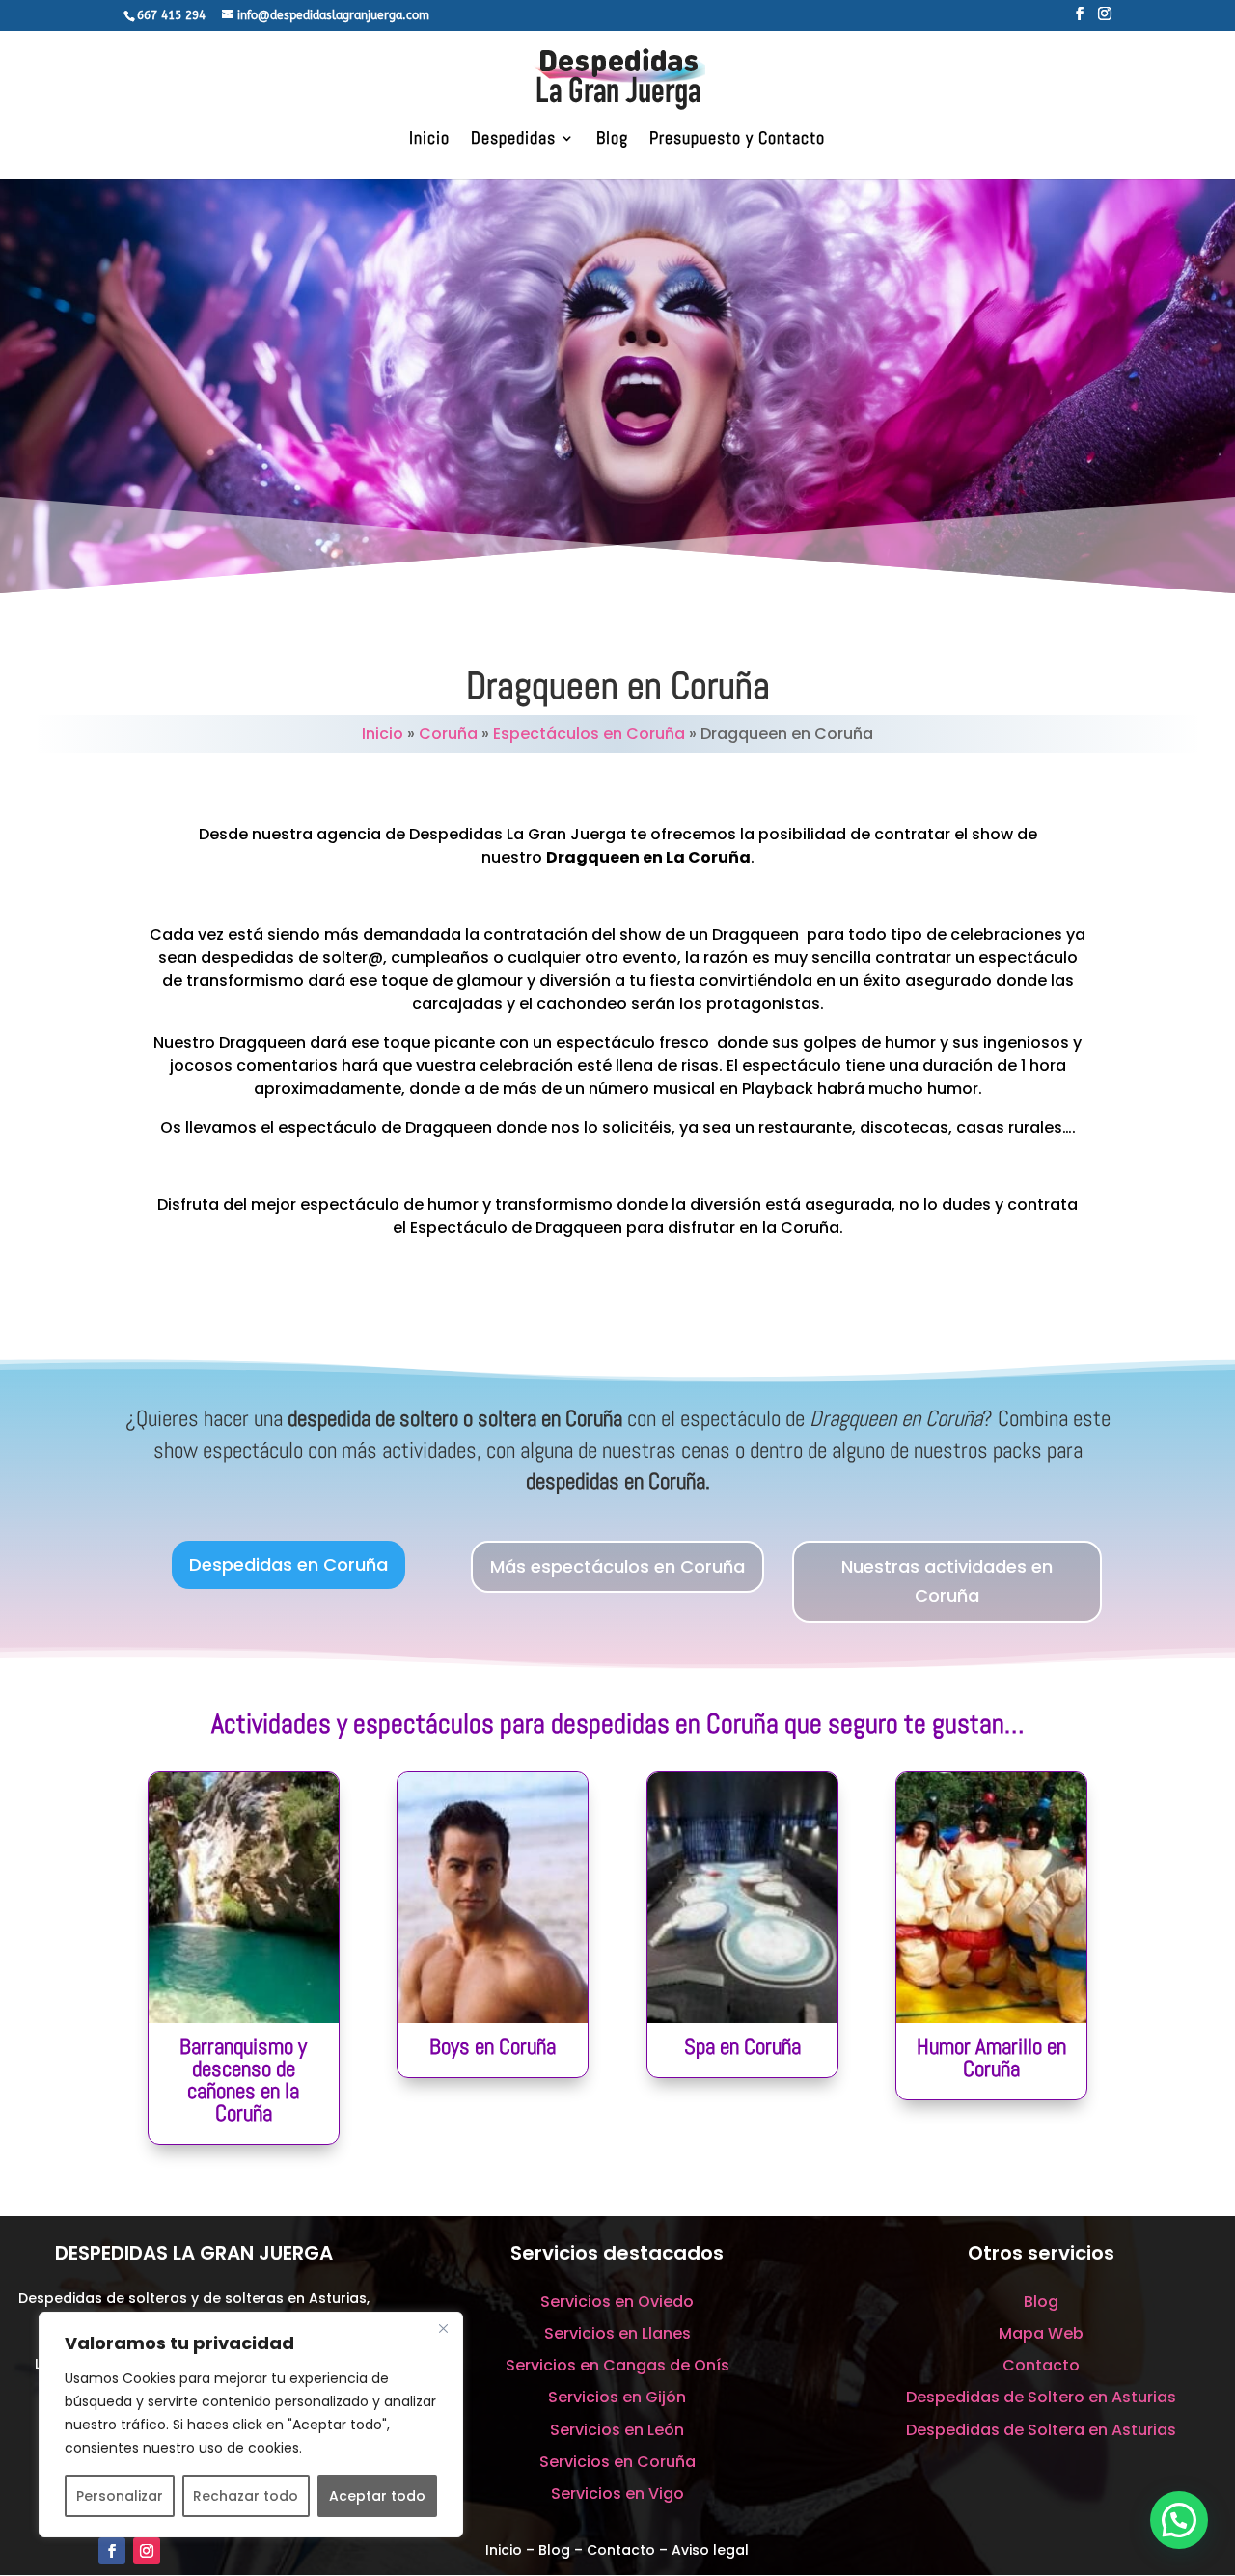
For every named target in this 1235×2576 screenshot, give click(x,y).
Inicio (429, 140)
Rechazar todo (246, 2496)
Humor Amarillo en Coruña (991, 2057)
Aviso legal (710, 2550)
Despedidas (513, 140)
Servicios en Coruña (617, 2462)
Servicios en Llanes (617, 2333)
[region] (251, 2425)
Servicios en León (617, 2430)
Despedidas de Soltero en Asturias (1041, 2397)
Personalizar (120, 2496)
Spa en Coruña (742, 2046)
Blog (612, 140)
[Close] (443, 2328)
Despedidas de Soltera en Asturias (1041, 2430)
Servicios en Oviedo (617, 2302)
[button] (1179, 2520)
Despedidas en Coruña (288, 1564)
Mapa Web (1041, 2333)
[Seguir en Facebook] (112, 2551)
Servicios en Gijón (617, 2397)
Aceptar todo (377, 2496)
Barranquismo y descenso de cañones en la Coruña (243, 2080)
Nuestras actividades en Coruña (947, 1581)
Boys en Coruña (493, 2046)
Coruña (448, 734)
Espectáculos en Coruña (589, 734)
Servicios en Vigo (617, 2494)
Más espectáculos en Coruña (617, 1566)
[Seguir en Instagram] (147, 2551)
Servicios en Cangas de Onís (617, 2365)
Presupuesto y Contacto (737, 140)
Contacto (1041, 2365)
